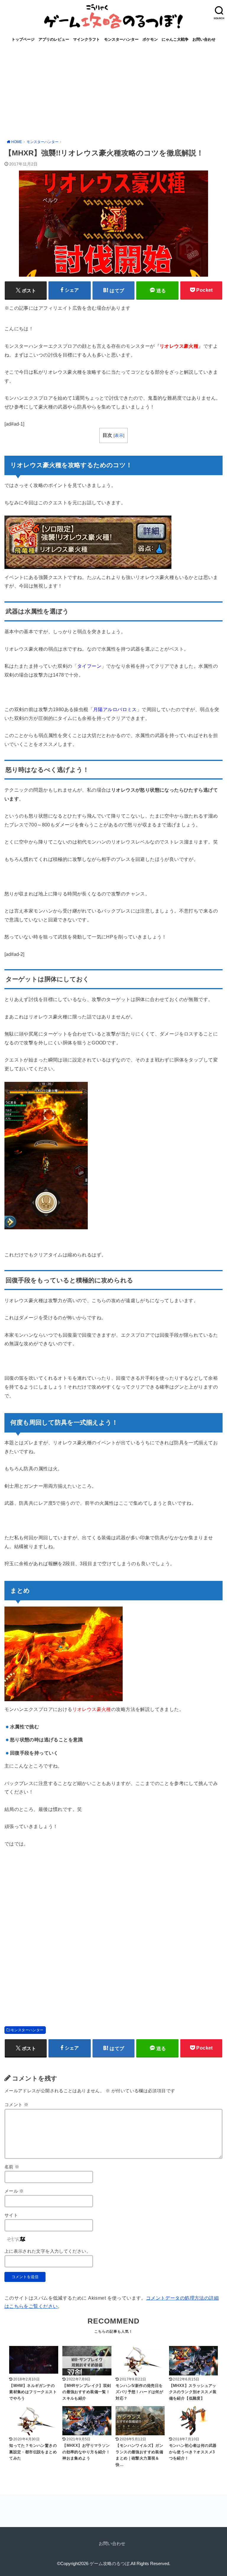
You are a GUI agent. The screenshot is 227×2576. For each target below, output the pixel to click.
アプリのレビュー (54, 39)
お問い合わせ (204, 39)
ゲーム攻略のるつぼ (110, 2564)
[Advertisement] (113, 91)
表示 (119, 435)
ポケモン (150, 39)
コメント (16, 2105)
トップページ (23, 39)
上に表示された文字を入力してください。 (48, 2251)
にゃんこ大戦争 (175, 39)
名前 (12, 2167)
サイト (11, 2215)
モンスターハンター (121, 39)
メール (14, 2191)
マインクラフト (86, 39)
